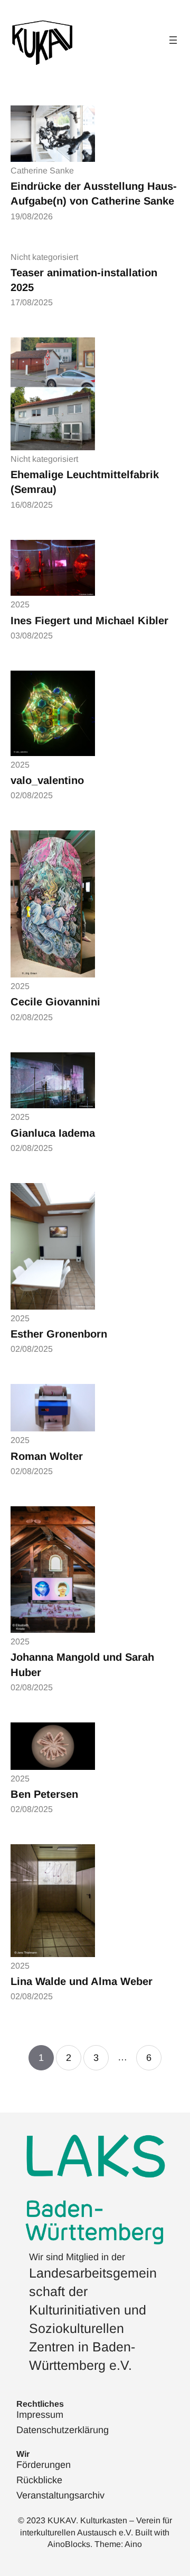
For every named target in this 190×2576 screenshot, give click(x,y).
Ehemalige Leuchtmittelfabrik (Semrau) (85, 482)
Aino (133, 2544)
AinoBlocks (69, 2544)
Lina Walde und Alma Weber (82, 1981)
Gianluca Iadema (53, 1133)
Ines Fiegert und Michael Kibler (89, 621)
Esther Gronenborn (59, 1334)
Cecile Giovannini (55, 1002)
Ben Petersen (44, 1794)
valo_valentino (47, 780)
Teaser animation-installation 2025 (84, 280)
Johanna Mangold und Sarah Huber (82, 1664)
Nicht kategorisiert (44, 257)
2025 (20, 604)
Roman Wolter (47, 1456)
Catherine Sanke (42, 171)
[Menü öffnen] (173, 40)
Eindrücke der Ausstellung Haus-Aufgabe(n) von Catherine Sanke (94, 193)
